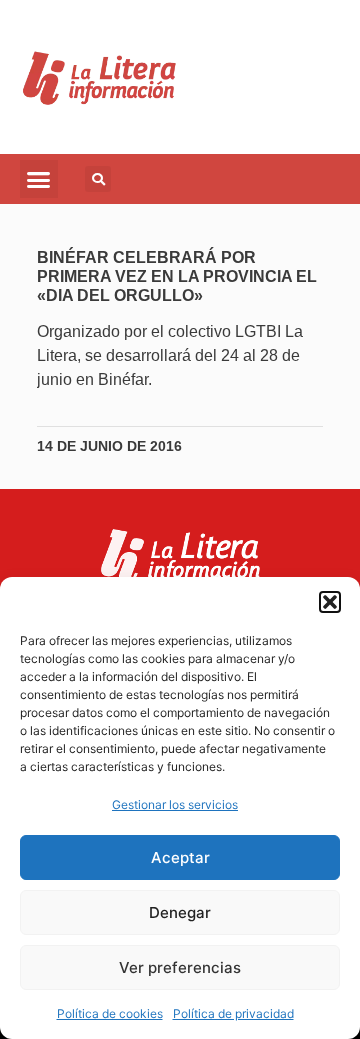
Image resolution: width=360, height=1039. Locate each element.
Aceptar (180, 857)
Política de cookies (110, 1013)
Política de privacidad (233, 1013)
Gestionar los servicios (175, 804)
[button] (330, 602)
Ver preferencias (180, 967)
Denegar (180, 912)
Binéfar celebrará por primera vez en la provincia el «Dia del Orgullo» (177, 276)
